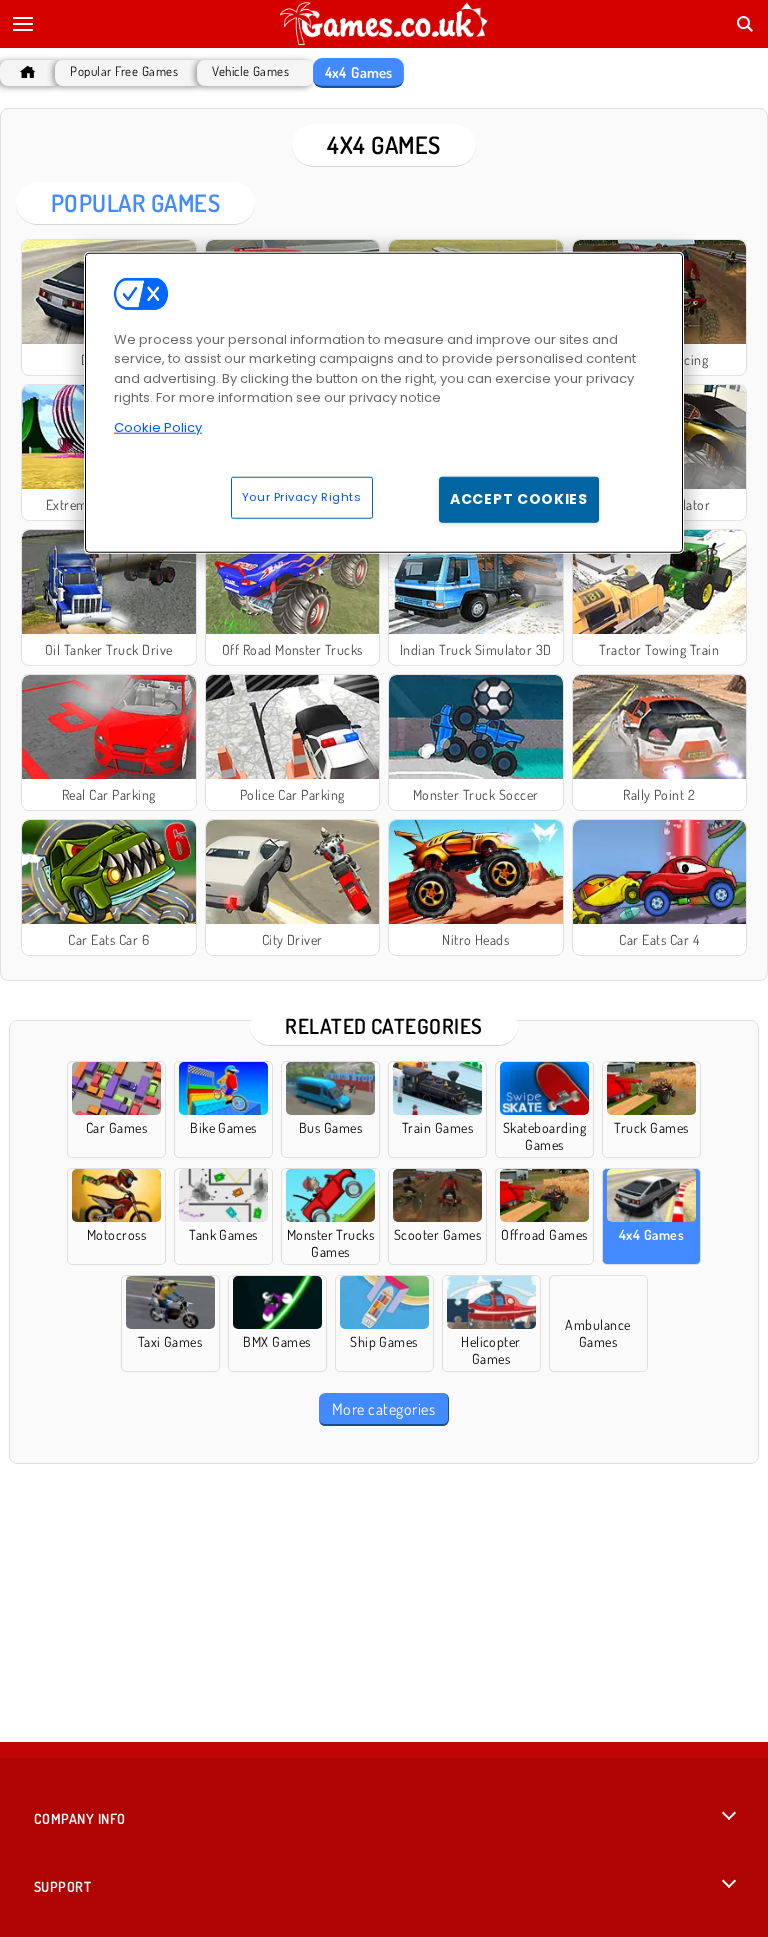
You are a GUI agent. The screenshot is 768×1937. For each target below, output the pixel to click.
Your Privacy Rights (302, 497)
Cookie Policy (158, 426)
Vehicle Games (250, 71)
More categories (383, 1409)
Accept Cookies (519, 499)
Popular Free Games (124, 71)
